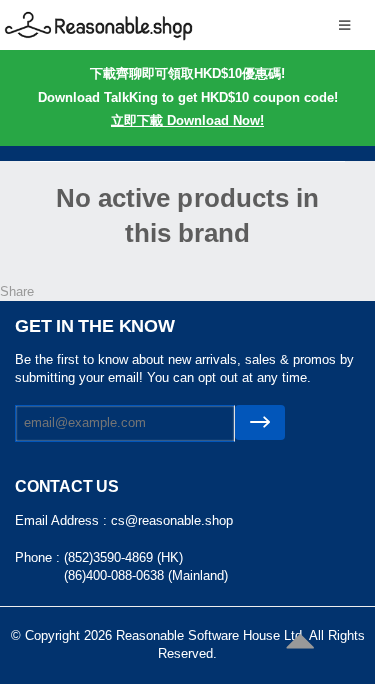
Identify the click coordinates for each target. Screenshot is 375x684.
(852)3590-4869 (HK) (123, 557)
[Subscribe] (260, 422)
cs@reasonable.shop (172, 520)
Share (17, 291)
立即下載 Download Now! (187, 120)
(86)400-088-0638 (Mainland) (146, 575)
